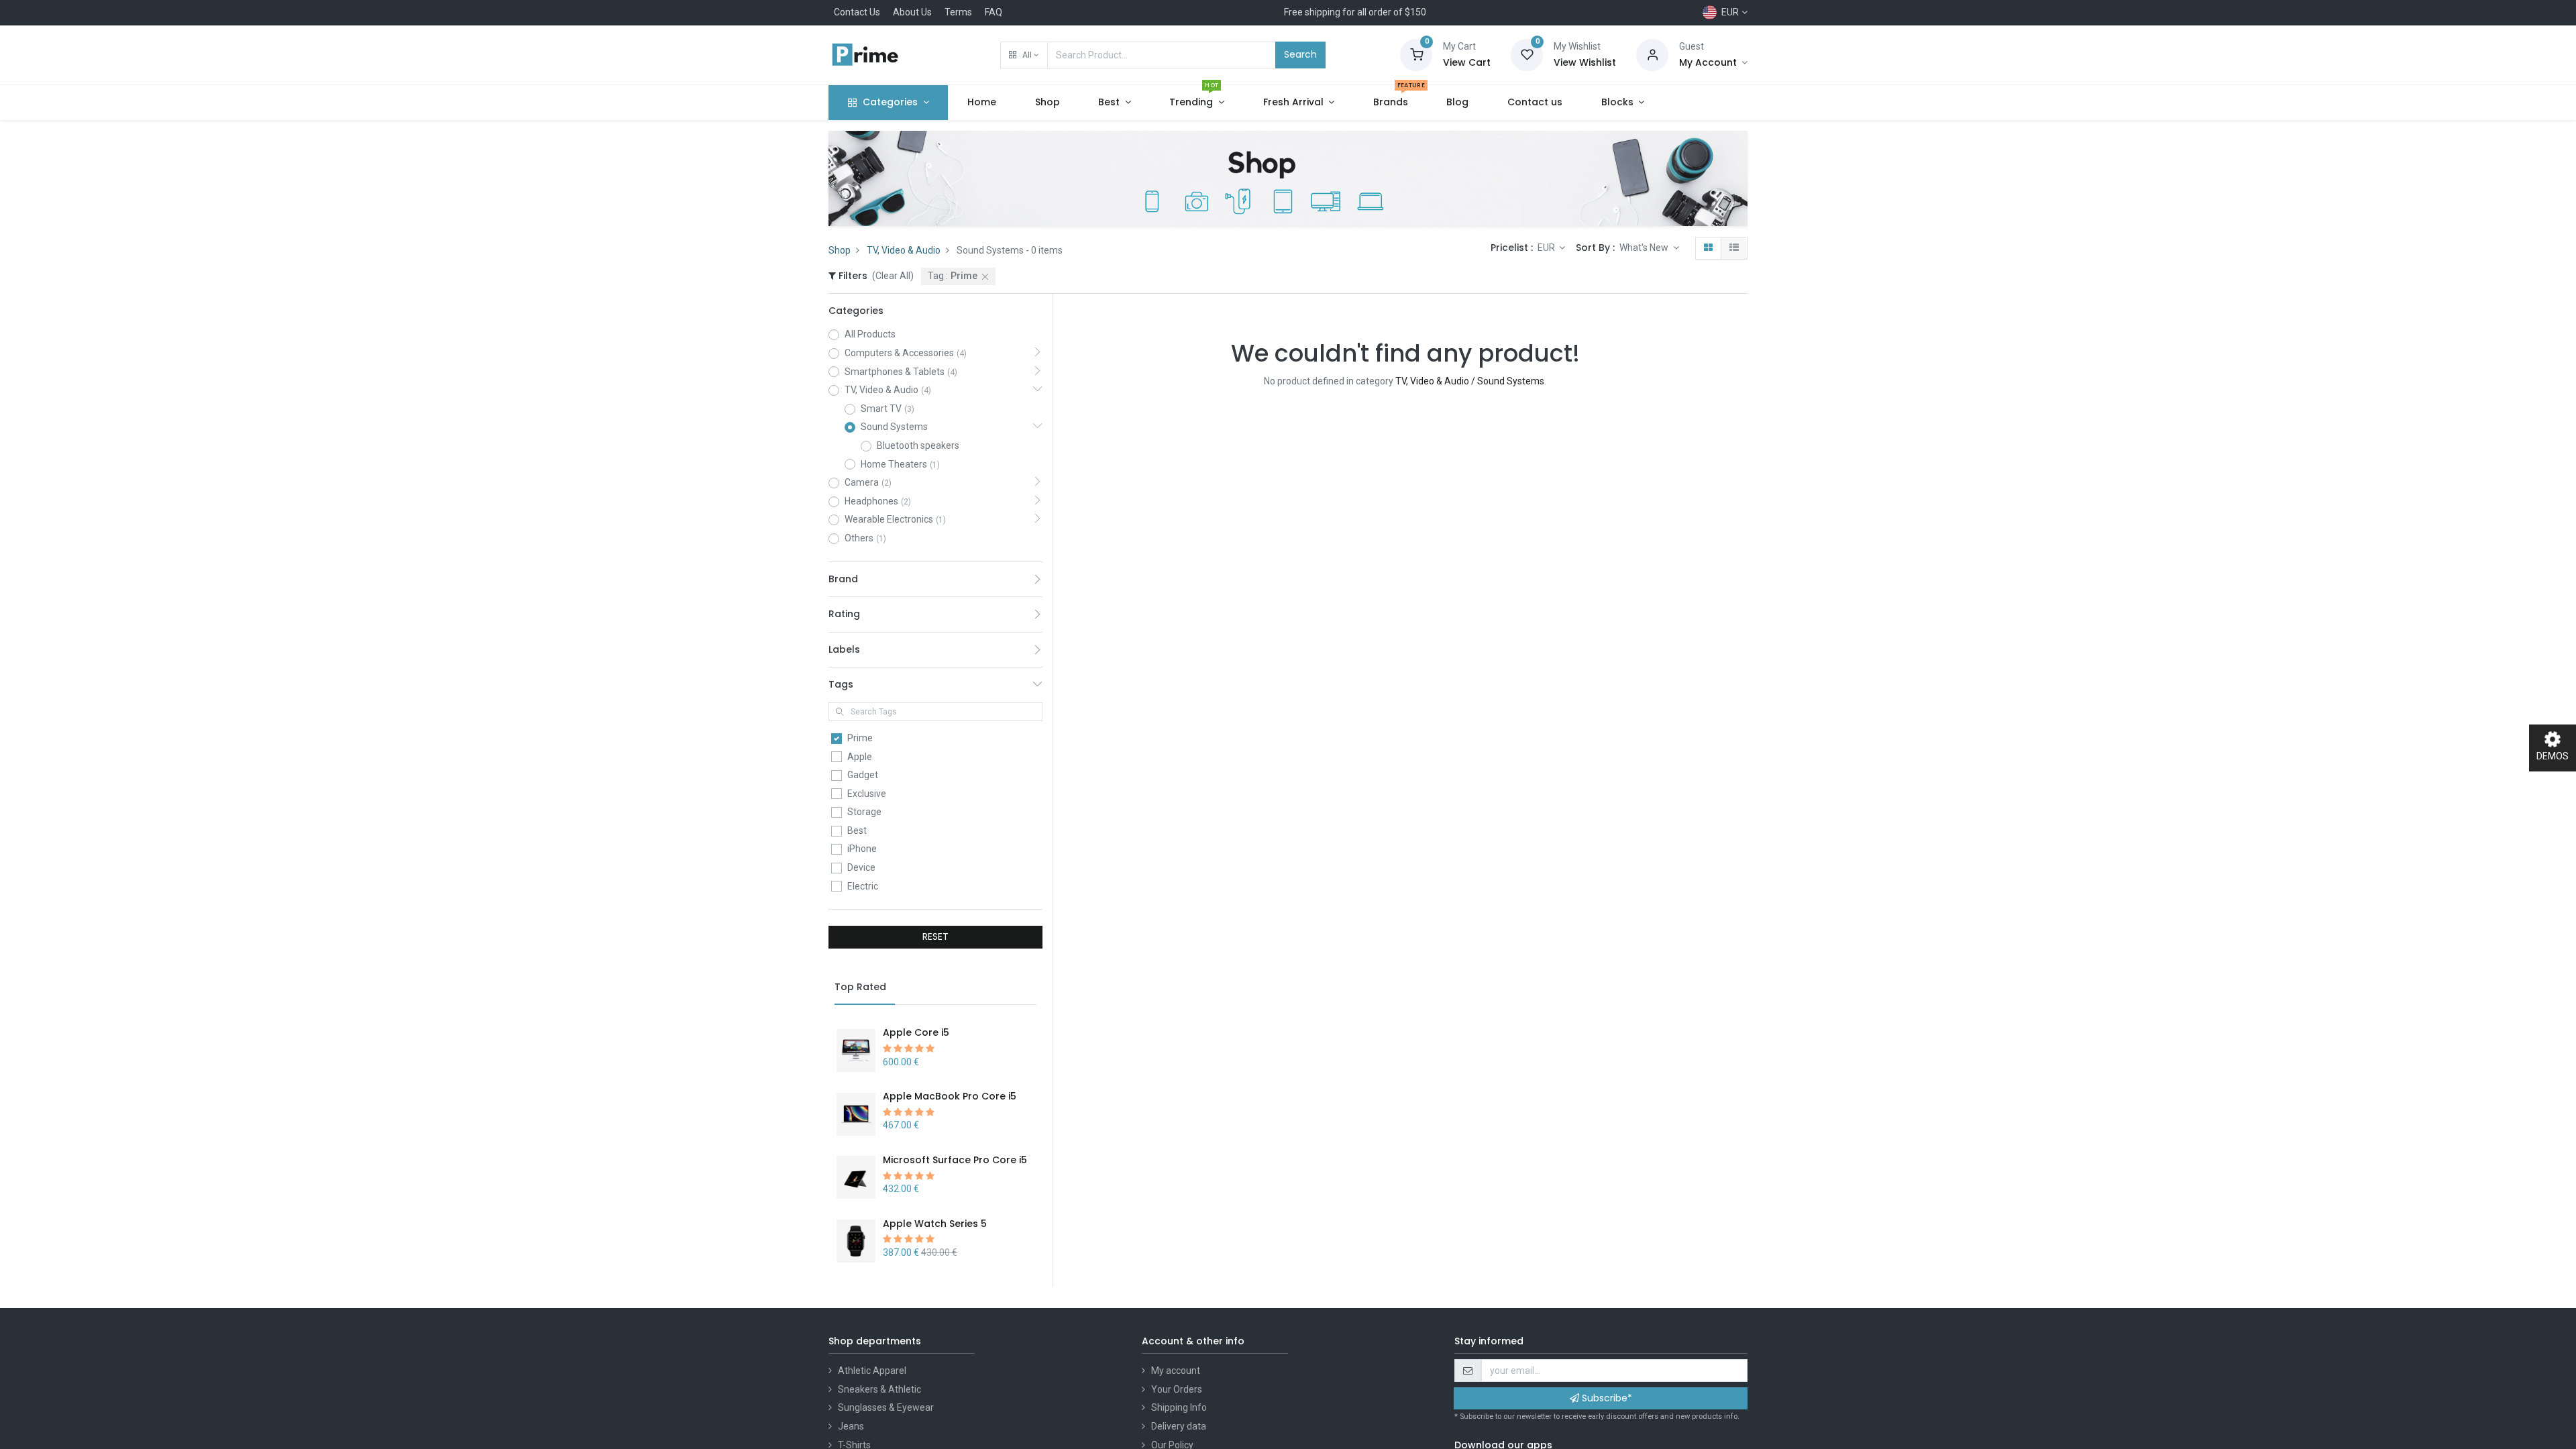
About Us (912, 12)
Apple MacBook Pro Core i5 (950, 1096)
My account (1176, 1371)
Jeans (851, 1426)
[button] (1024, 55)
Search (1300, 54)
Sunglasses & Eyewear (886, 1407)
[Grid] (1708, 248)
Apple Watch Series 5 (935, 1224)
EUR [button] (1547, 248)
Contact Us (857, 12)
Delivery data (1179, 1426)
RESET (935, 936)
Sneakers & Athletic (879, 1389)
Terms (958, 12)
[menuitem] (982, 103)
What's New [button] (1645, 248)
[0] (1416, 54)
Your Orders (1177, 1389)
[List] (1734, 248)
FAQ (994, 12)
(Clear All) (893, 276)
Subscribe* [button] (1606, 1398)
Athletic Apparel (872, 1371)
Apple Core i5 (916, 1032)
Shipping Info (1179, 1407)
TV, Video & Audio (904, 250)
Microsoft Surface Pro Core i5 (955, 1160)
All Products (870, 334)
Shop (840, 250)
